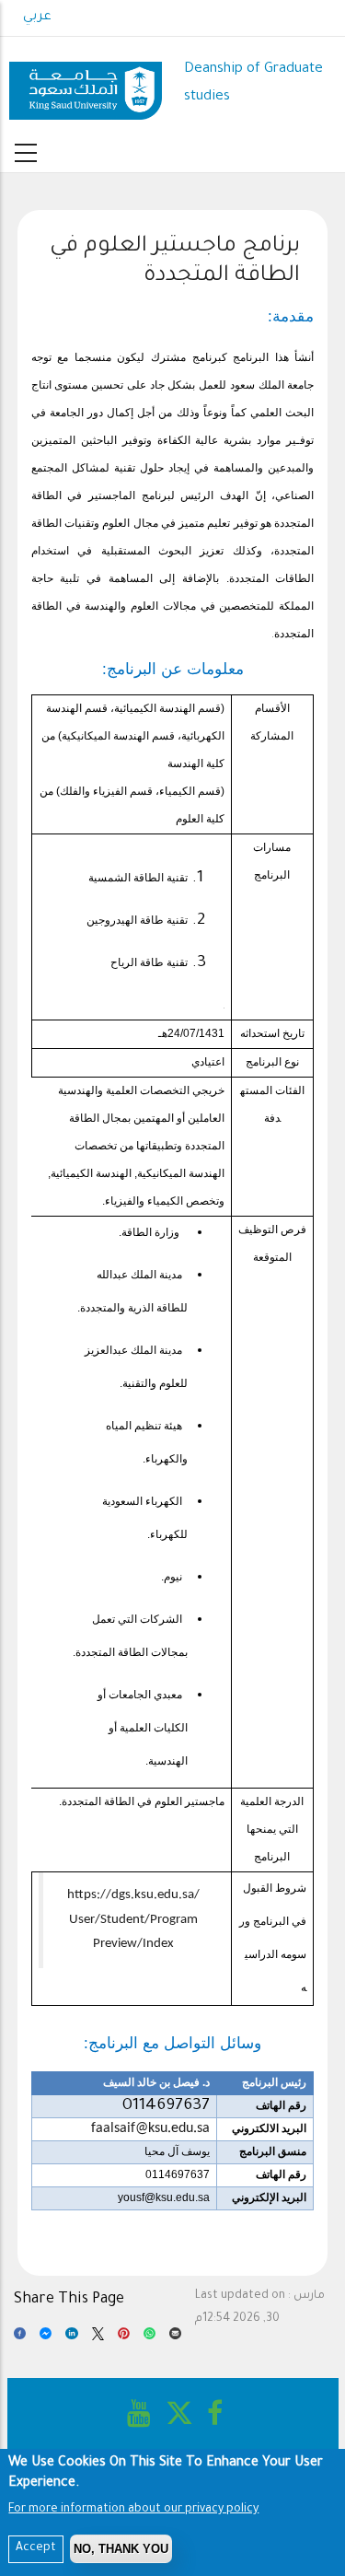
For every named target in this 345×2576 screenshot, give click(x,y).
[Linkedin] (71, 2338)
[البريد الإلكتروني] (175, 2338)
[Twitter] (98, 2338)
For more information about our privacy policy (133, 2510)
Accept (36, 2548)
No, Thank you (121, 2549)
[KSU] (86, 84)
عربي (37, 17)
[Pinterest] (124, 2338)
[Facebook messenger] (46, 2338)
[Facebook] (20, 2338)
